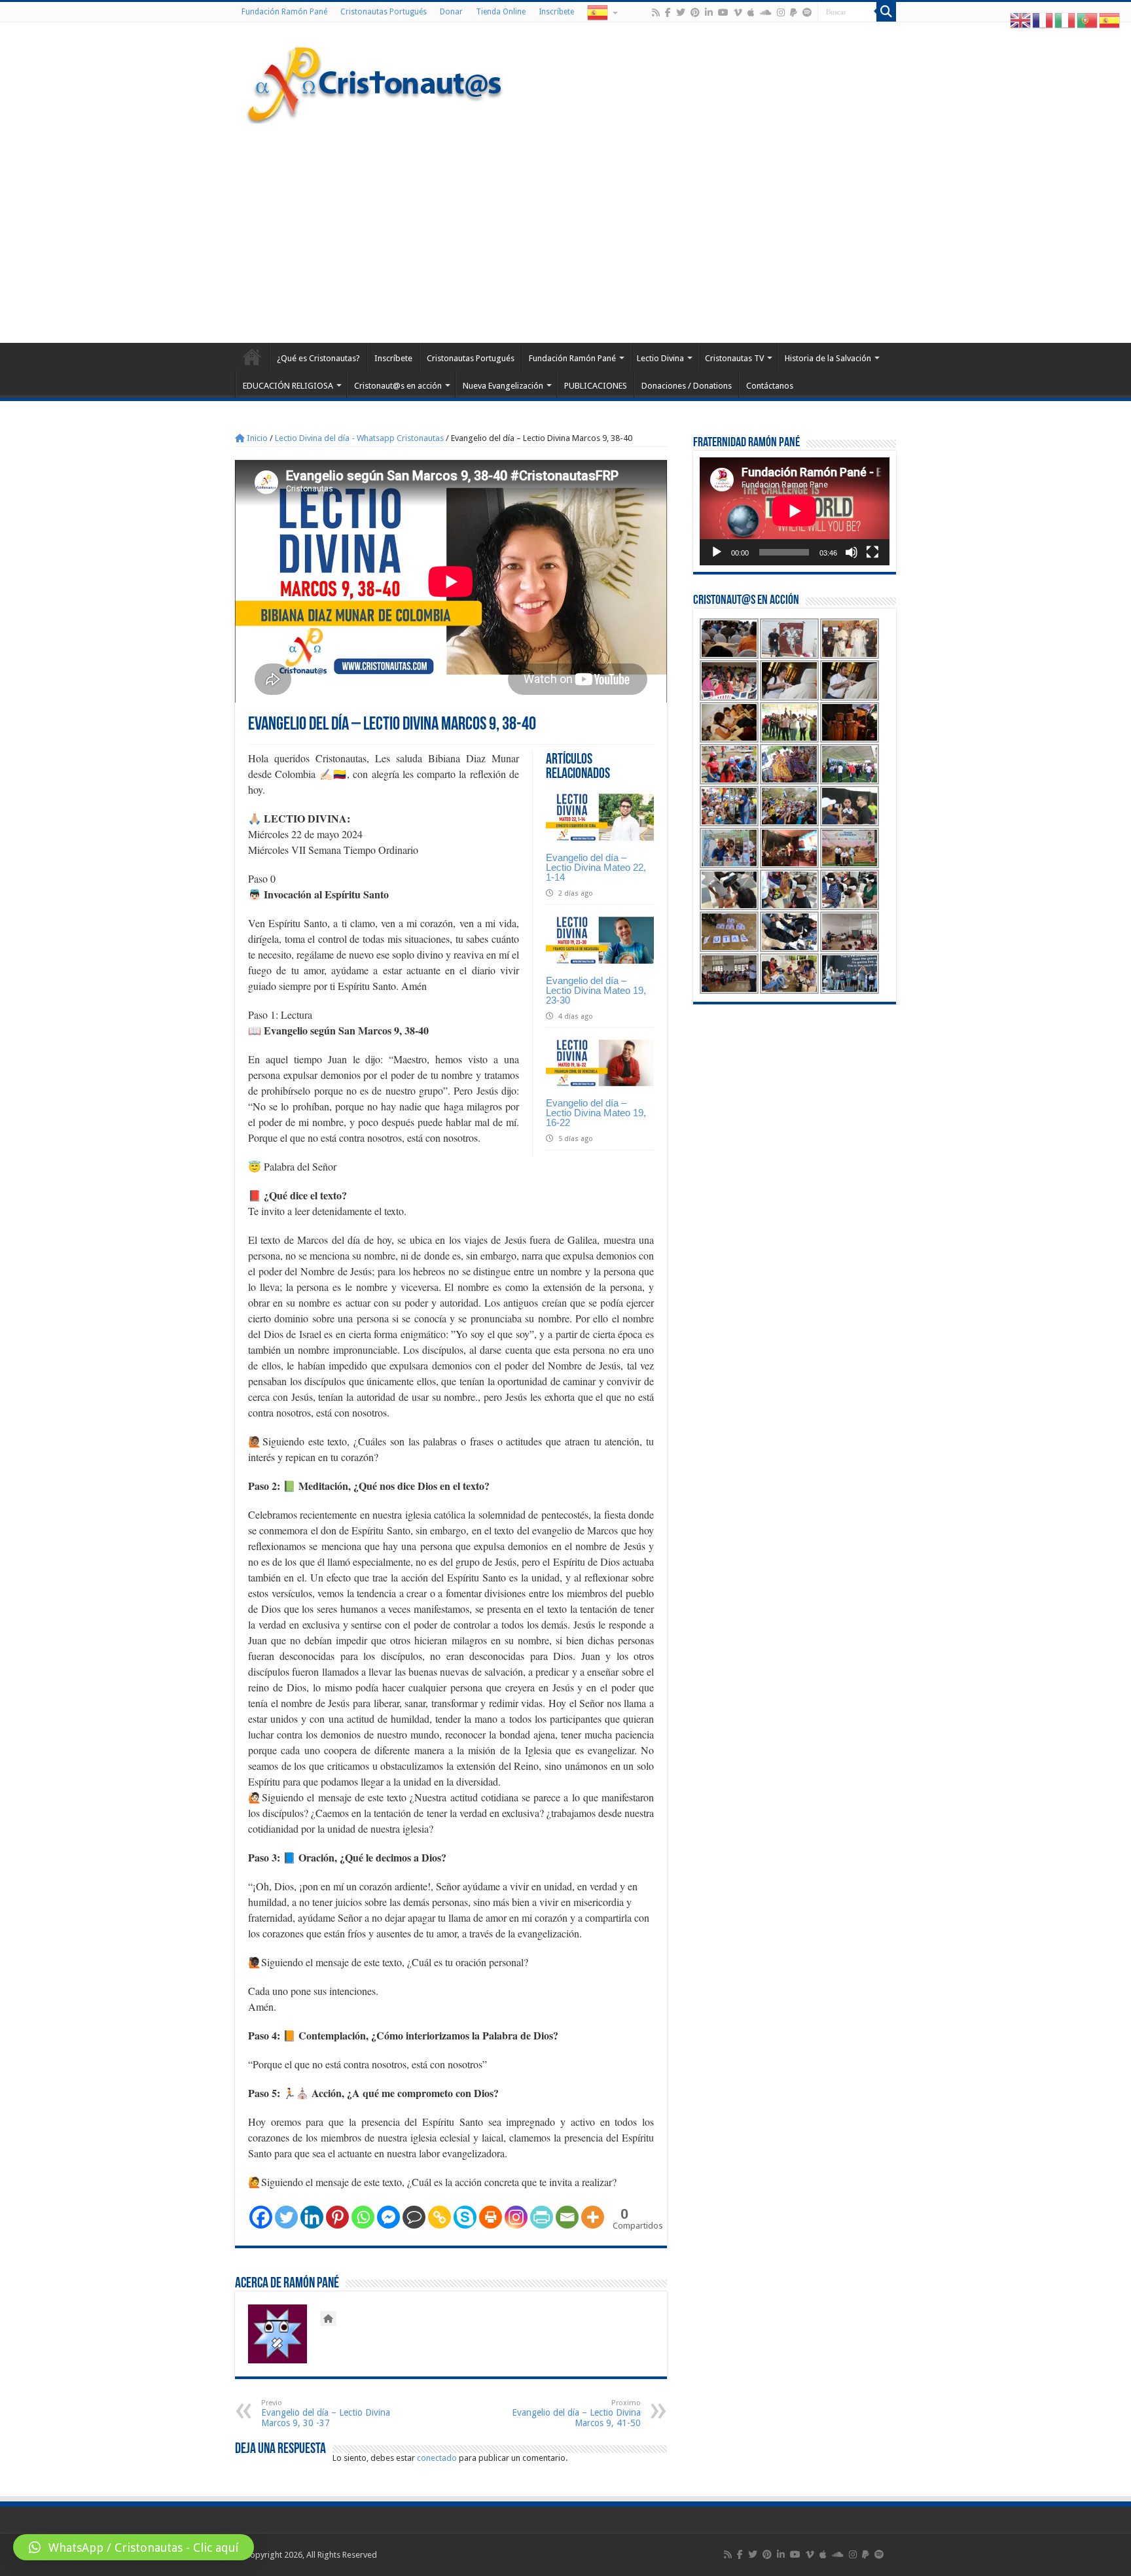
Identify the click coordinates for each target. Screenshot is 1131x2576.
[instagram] (781, 12)
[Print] (491, 2217)
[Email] (567, 2217)
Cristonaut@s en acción (398, 386)
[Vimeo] (738, 12)
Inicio (256, 438)
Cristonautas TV (734, 358)
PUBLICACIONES (596, 386)
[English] (1021, 20)
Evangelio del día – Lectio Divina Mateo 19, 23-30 (596, 990)
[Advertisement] (565, 232)
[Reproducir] (717, 552)
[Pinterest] (695, 12)
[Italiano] (1066, 20)
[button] (134, 2547)
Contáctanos (770, 386)
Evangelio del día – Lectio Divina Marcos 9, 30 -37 (326, 2413)
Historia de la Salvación (828, 358)
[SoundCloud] (766, 12)
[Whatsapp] (363, 2217)
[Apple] (751, 12)
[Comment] (414, 2217)
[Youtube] (723, 12)
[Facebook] (668, 12)
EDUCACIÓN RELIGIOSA (288, 386)
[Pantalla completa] (872, 552)
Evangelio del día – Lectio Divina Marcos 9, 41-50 (576, 2413)
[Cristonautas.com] (375, 82)
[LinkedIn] (709, 12)
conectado (437, 2458)
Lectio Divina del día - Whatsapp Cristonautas (359, 438)
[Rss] (656, 12)
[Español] (601, 12)
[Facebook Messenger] (388, 2217)
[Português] (1088, 20)
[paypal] (794, 12)
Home (252, 357)
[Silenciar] (852, 552)
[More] (593, 2217)
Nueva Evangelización (503, 386)
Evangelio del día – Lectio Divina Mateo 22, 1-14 (596, 867)
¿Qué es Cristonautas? (318, 358)
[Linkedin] (312, 2217)
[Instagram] (516, 2217)
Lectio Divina (660, 358)
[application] (795, 511)
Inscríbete (556, 12)
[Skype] (465, 2217)
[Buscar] (886, 12)
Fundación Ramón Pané (284, 12)
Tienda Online (501, 12)
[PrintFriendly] (542, 2217)
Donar (451, 12)
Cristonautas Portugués (384, 12)
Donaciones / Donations (687, 386)
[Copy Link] (440, 2217)
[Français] (1043, 20)
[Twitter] (681, 12)
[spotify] (807, 12)
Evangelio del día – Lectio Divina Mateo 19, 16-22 (596, 1113)
